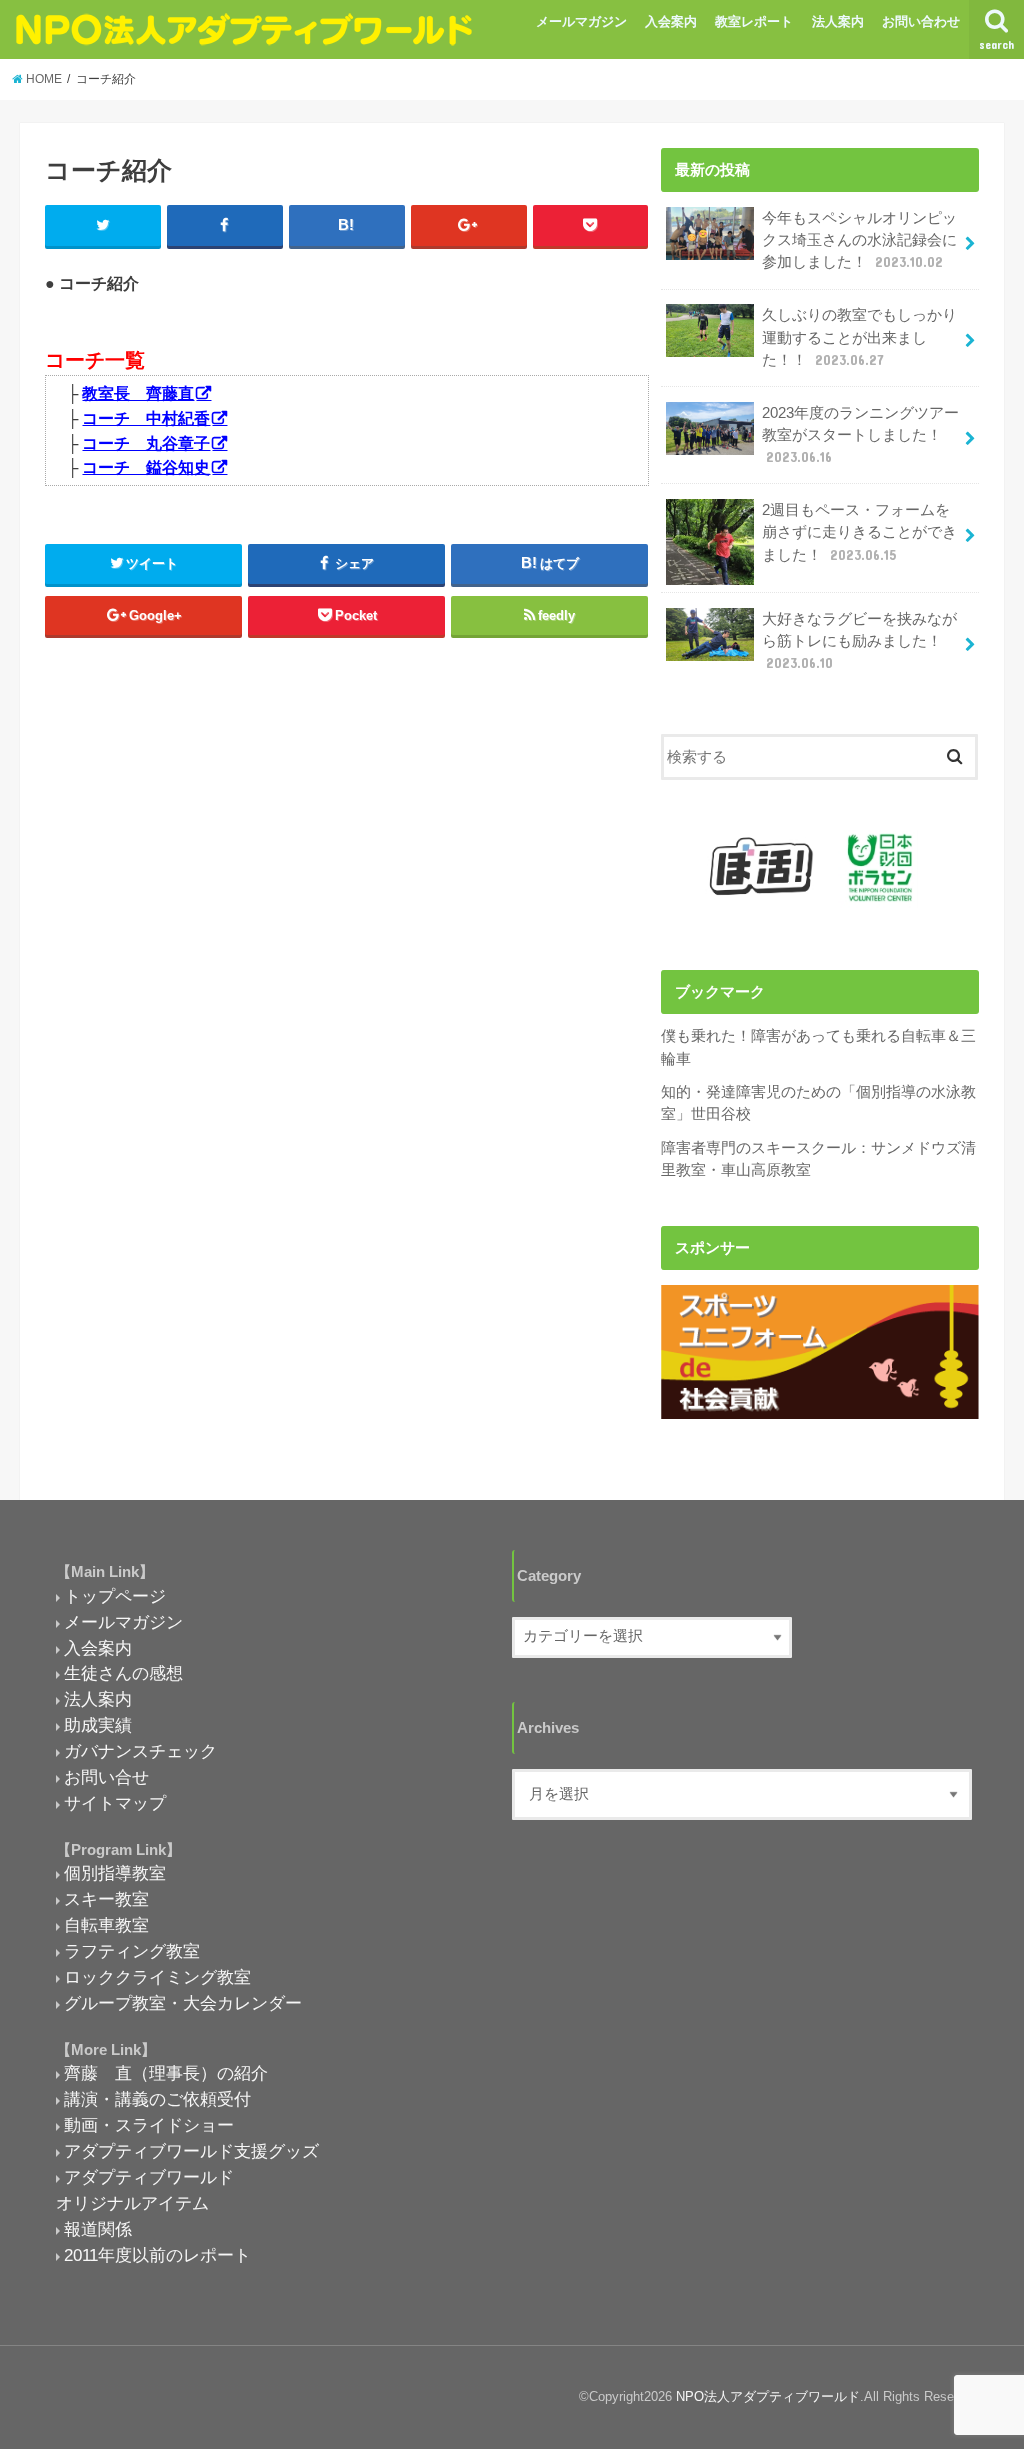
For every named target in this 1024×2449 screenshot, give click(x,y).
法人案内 (838, 21)
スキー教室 (106, 1899)
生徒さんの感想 (123, 1673)
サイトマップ (115, 1803)
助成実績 (98, 1725)
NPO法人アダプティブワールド (768, 2396)
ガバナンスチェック (140, 1751)
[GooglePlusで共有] (469, 226)
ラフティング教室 (132, 1951)
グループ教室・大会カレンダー (183, 2003)
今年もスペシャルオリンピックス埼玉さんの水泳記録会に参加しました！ (859, 240)
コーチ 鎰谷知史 (146, 467)
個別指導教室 (115, 1873)
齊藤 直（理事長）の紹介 (166, 2073)
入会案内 (671, 21)
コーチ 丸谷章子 (146, 443)
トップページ (115, 1596)
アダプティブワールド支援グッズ (191, 2151)
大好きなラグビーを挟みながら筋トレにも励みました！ (859, 641)
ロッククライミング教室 (157, 1977)
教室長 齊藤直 (138, 393)
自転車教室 (106, 1925)
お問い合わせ (921, 21)
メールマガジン (581, 21)
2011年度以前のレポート (157, 2255)
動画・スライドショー (149, 2125)
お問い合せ (106, 1777)
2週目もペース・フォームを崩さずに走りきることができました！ (859, 532)
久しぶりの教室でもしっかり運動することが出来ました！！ (859, 337)
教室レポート (754, 21)
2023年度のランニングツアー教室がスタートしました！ (860, 435)
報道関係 (98, 2229)
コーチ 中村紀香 (146, 418)
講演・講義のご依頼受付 (157, 2099)
